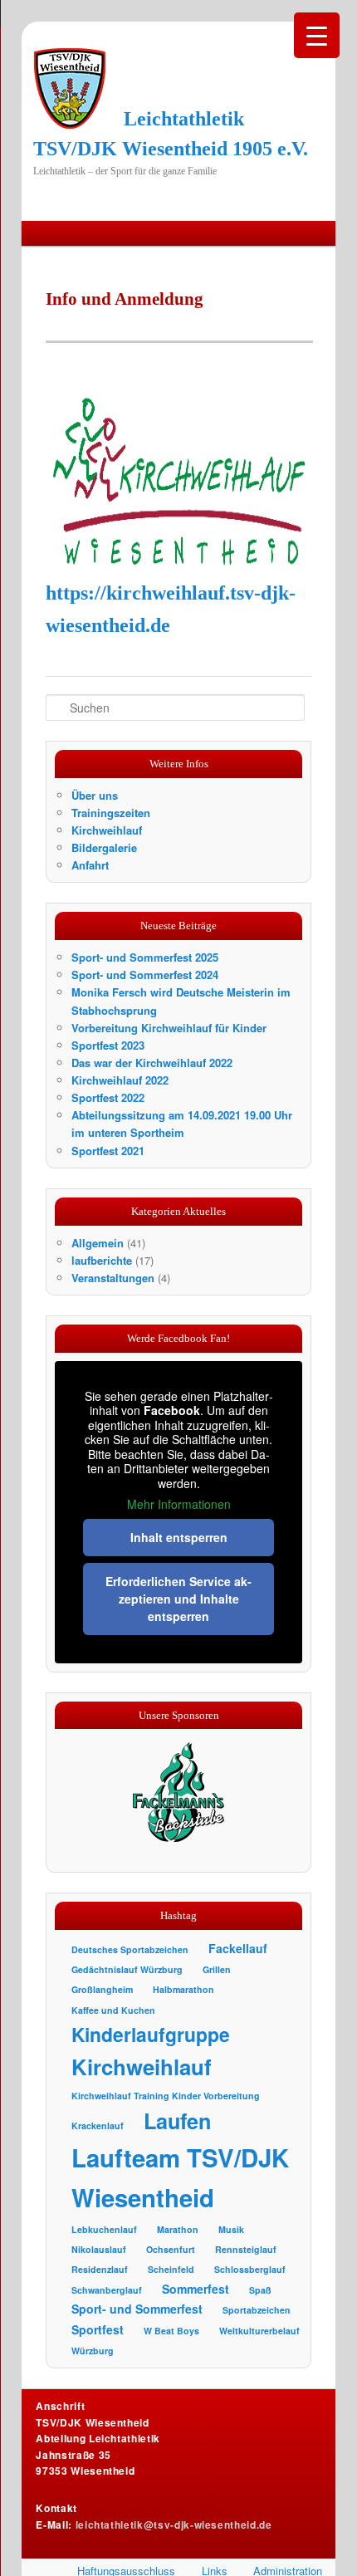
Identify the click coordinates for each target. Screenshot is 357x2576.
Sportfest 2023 (108, 1045)
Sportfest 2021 (108, 1151)
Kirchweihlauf (107, 830)
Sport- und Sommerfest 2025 (145, 957)
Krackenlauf (98, 2125)
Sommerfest (196, 2289)
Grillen (217, 1969)
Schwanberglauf (107, 2290)
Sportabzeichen (257, 2310)
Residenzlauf (100, 2269)
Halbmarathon (183, 1989)
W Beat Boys (171, 2331)
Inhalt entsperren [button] (179, 1537)
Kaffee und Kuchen (113, 2010)
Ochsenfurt (171, 2249)
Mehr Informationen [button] (179, 1505)
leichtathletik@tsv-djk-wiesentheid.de (174, 2525)
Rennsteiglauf (246, 2249)
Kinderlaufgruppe (151, 2034)
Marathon (178, 2229)
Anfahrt (90, 865)
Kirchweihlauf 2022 (120, 1080)
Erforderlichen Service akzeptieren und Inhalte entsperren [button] (178, 1599)
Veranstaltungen (113, 1278)
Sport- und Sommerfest (137, 2309)
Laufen (177, 2121)
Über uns (95, 795)
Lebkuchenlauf (104, 2229)
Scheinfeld (171, 2269)
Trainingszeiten (111, 813)
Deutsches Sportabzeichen (130, 1949)
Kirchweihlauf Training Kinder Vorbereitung (166, 2096)
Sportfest (98, 2329)
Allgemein (98, 1243)
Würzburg (93, 2351)
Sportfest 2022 (108, 1097)
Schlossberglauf (250, 2269)
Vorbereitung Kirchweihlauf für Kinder (169, 1028)
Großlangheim (102, 1989)
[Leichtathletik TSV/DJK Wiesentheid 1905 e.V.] (70, 88)
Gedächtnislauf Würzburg (127, 1969)
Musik (231, 2229)
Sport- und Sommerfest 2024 (145, 975)
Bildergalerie (104, 847)
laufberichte (102, 1260)
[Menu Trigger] (317, 35)
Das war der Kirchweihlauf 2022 (152, 1063)
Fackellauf (238, 1948)
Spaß (260, 2290)
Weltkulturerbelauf (259, 2331)
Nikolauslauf (99, 2249)
